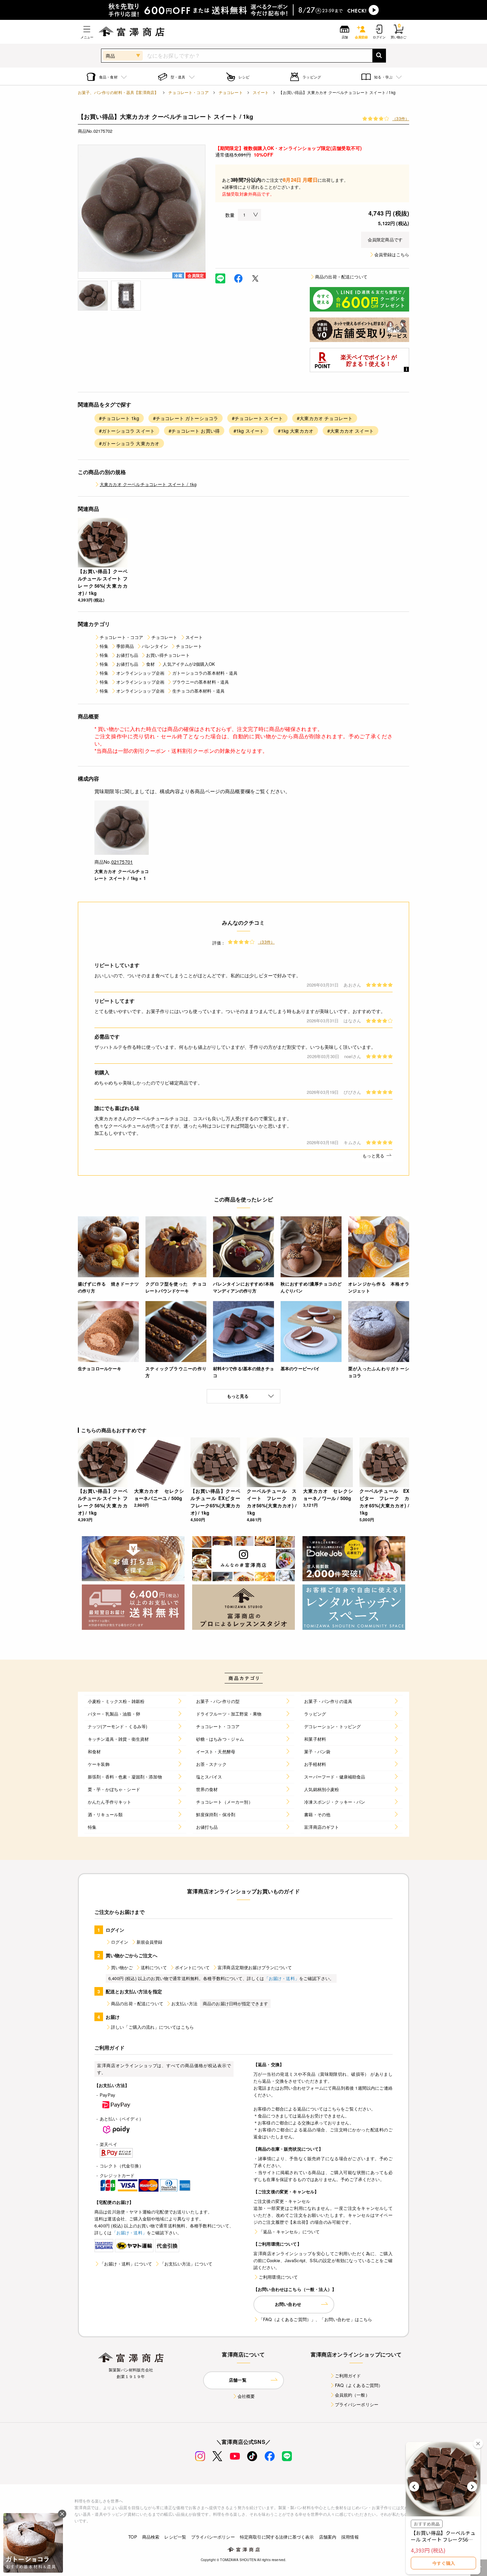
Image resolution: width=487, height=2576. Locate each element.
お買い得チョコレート (168, 655)
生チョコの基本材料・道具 (198, 691)
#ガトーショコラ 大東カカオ (129, 443)
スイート (261, 92)
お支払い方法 (184, 2003)
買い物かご (122, 1967)
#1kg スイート (249, 431)
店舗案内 (328, 2537)
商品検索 (151, 2537)
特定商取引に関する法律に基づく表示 (277, 2537)
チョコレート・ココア (189, 92)
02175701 (122, 862)
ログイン (120, 1942)
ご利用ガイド (348, 2376)
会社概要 (246, 2396)
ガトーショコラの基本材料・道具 (205, 673)
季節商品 (125, 646)
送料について (154, 1967)
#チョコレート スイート (257, 418)
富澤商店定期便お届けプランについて (255, 1967)
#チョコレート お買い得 (194, 431)
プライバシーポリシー (357, 2404)
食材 (150, 664)
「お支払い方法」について (186, 2264)
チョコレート (231, 92)
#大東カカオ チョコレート (325, 418)
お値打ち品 (127, 655)
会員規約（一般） (352, 2395)
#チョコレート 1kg (119, 418)
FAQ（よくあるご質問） (359, 2385)
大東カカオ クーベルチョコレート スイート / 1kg (148, 484)
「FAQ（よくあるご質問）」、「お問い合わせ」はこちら (315, 2319)
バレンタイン (155, 646)
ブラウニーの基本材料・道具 (201, 682)
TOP (133, 2537)
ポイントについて (192, 1967)
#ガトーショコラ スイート (127, 431)
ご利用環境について (278, 2277)
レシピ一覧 (175, 2537)
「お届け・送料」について (126, 2264)
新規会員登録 (150, 1942)
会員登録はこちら (392, 254)
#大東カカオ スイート (351, 431)
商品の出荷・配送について (341, 277)
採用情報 (350, 2537)
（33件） (401, 118)
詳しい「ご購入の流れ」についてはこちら (152, 2027)
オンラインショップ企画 (140, 673)
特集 (104, 646)
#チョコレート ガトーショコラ (186, 418)
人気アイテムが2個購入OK (189, 664)
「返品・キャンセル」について (289, 2232)
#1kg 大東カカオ (296, 431)
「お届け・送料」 (282, 1978)
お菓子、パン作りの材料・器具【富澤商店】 (118, 92)
